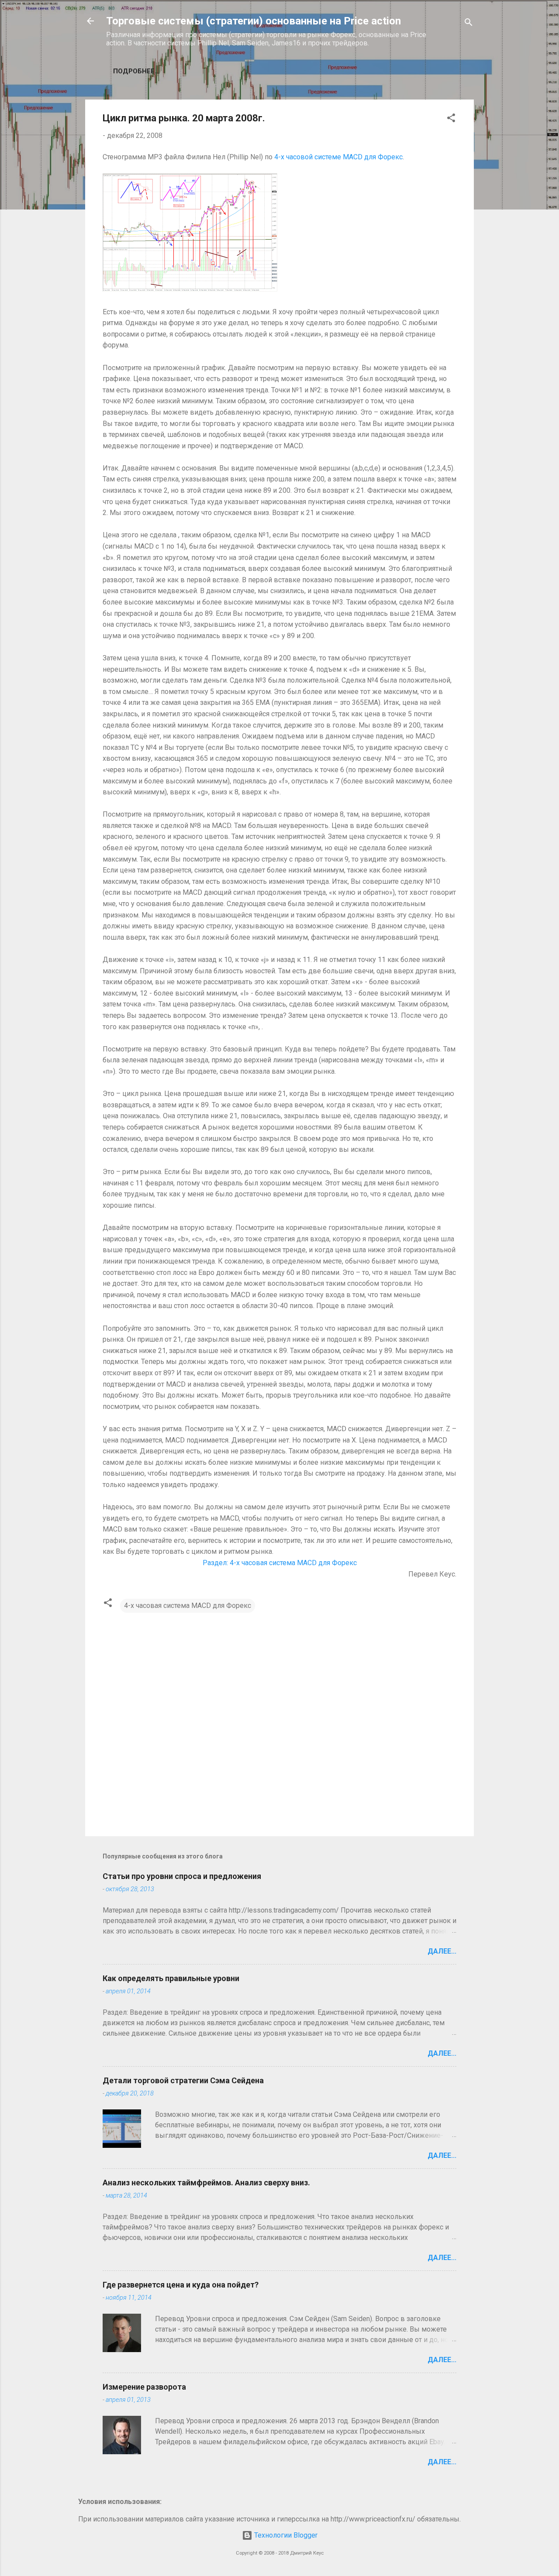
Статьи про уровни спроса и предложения (182, 1876)
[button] (451, 119)
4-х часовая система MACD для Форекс (188, 1606)
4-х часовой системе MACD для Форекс (338, 157)
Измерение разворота (144, 2387)
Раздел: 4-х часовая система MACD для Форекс (280, 1563)
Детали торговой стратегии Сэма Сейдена (183, 2080)
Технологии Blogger (285, 2535)
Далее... (442, 1951)
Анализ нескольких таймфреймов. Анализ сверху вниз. (206, 2183)
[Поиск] (469, 24)
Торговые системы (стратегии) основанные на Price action (254, 21)
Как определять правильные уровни (171, 1978)
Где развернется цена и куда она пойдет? (181, 2285)
